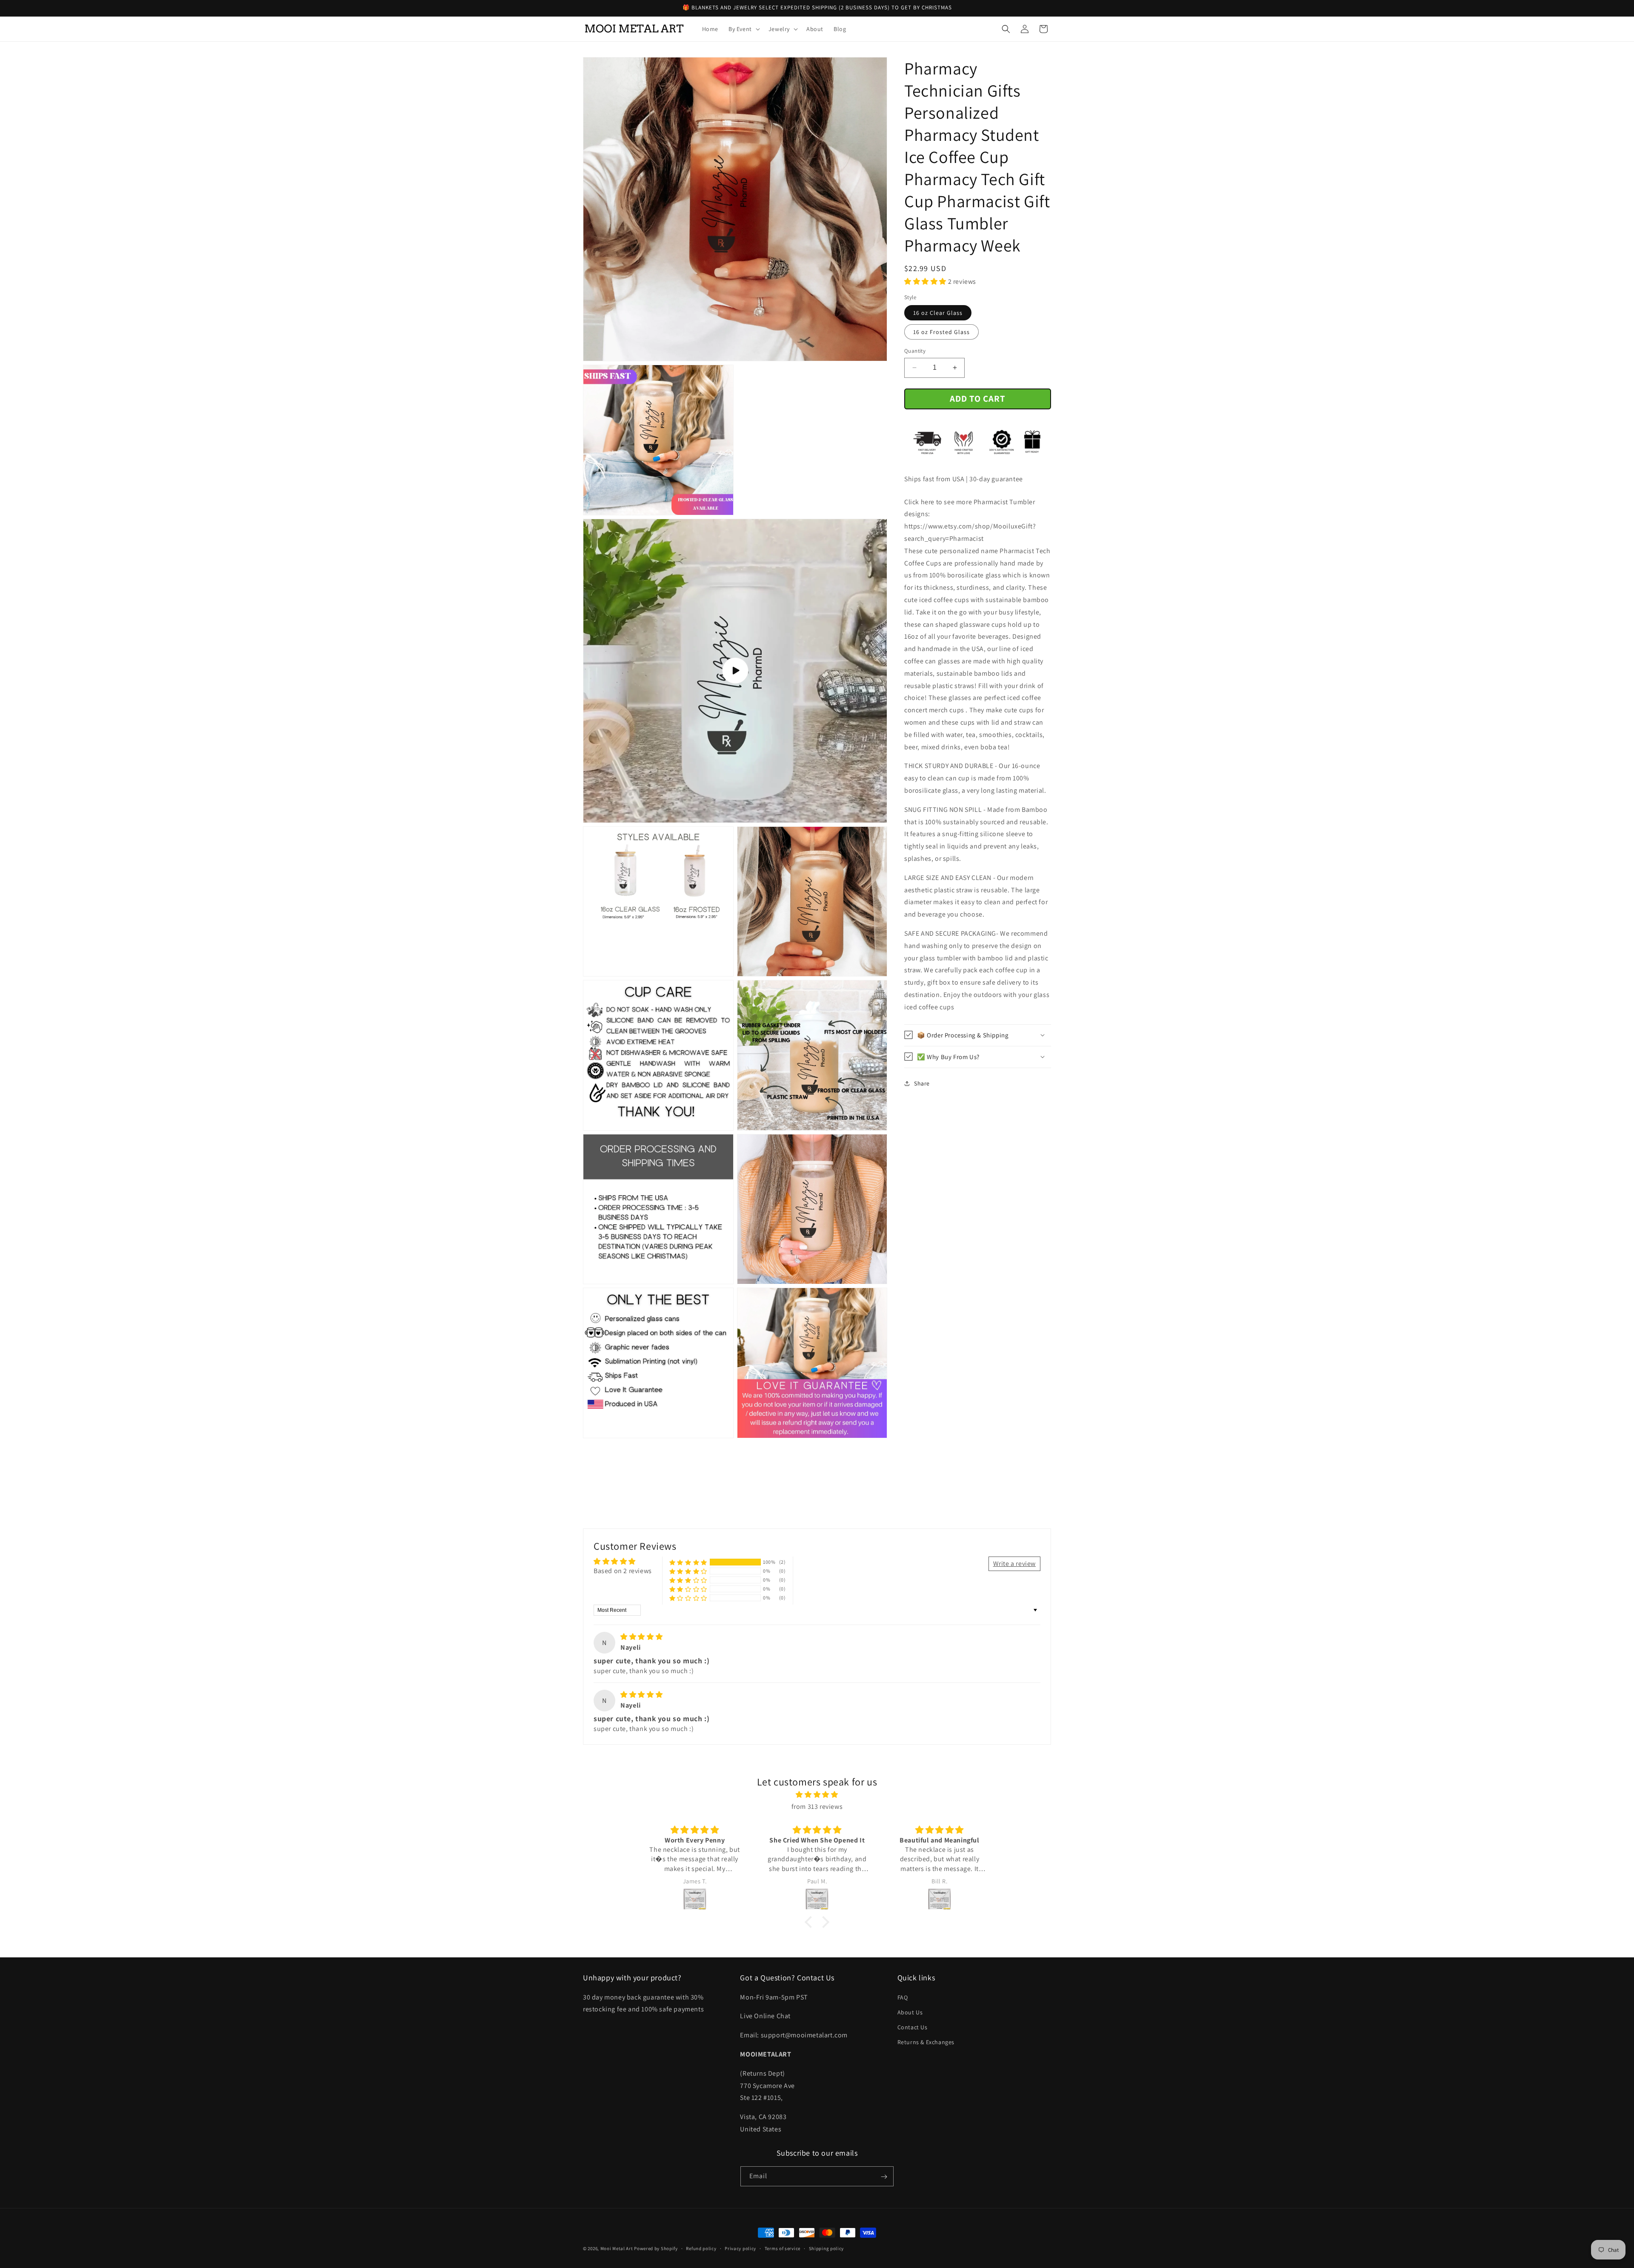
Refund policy (701, 2248)
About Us (910, 2012)
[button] (743, 29)
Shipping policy (827, 2248)
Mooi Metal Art (617, 2248)
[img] (641, 1637)
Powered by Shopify (656, 2248)
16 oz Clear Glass (938, 313)
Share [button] (922, 1083)
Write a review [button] (1014, 1564)
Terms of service (783, 2248)
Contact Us (913, 2027)
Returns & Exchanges (926, 2042)
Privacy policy (740, 2248)
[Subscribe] (884, 2177)
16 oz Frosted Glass (941, 332)
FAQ (903, 1997)
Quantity (915, 351)
